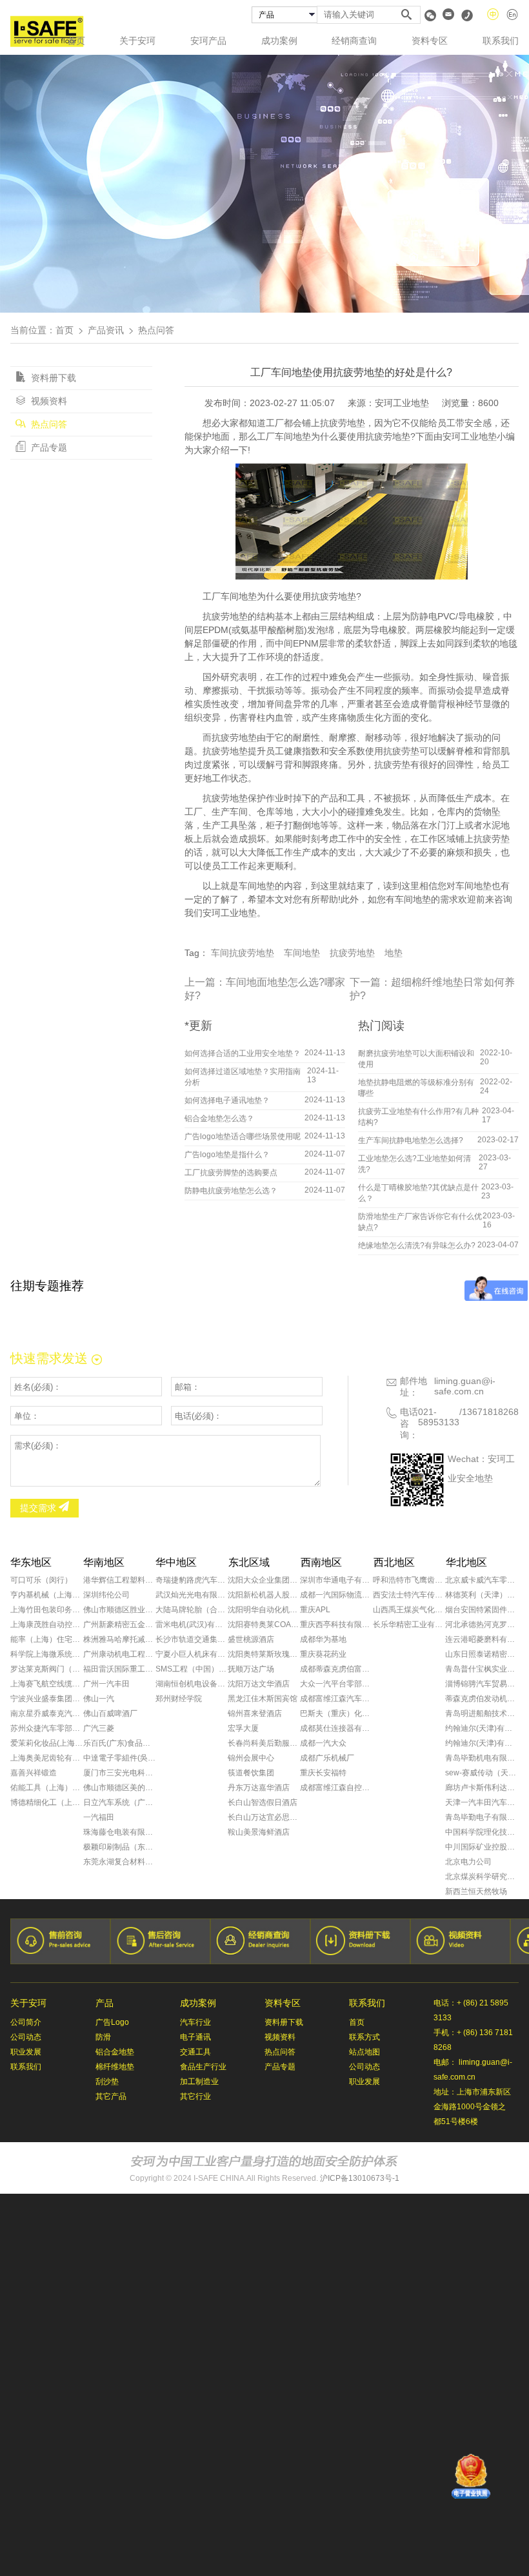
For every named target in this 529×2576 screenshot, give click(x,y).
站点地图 (364, 2052)
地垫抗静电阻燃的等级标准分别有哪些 (416, 1088)
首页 (76, 41)
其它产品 (111, 2096)
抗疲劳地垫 (352, 953)
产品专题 (48, 447)
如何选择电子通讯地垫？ (227, 1100)
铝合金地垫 (115, 2052)
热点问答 (48, 424)
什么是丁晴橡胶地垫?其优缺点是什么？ (418, 1193)
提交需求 (39, 1508)
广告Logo (112, 2022)
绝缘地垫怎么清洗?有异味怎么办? (417, 1245)
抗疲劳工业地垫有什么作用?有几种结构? (418, 1117)
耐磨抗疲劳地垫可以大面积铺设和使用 (416, 1059)
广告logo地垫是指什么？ (227, 1155)
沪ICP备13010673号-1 (360, 2178)
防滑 (103, 2037)
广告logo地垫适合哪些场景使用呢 (243, 1137)
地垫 (394, 953)
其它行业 (195, 2096)
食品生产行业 (203, 2067)
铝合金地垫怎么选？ (219, 1118)
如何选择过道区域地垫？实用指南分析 (243, 1077)
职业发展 (26, 2052)
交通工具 (195, 2052)
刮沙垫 (107, 2082)
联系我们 (501, 41)
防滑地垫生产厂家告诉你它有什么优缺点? (420, 1222)
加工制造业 (199, 2082)
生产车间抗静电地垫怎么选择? (411, 1140)
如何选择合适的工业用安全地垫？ (243, 1053)
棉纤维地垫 (115, 2067)
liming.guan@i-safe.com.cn (465, 1386)
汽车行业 (195, 2022)
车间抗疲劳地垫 (243, 953)
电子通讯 (195, 2037)
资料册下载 (52, 378)
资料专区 (430, 41)
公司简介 (26, 2022)
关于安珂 (137, 41)
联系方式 (364, 2037)
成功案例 (279, 41)
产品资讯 (106, 330)
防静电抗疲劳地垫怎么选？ (231, 1191)
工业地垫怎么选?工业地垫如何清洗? (414, 1164)
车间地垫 (302, 953)
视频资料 (48, 401)
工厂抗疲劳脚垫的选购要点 (231, 1173)
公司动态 (26, 2037)
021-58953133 (439, 1417)
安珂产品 (208, 41)
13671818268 (490, 1412)
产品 (105, 2003)
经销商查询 (354, 41)
